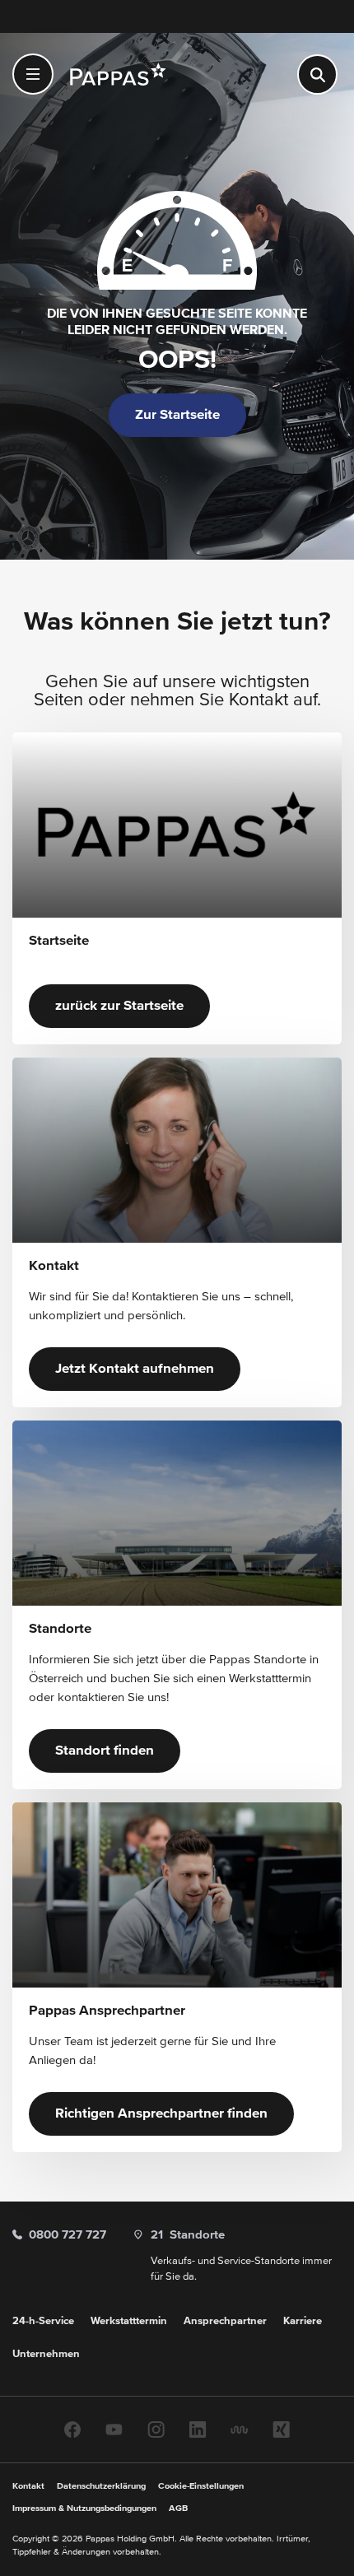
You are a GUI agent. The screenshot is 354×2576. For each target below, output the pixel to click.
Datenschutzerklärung (101, 2486)
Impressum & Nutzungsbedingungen (84, 2508)
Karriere (303, 2321)
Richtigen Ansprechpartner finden (161, 2114)
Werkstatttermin (129, 2321)
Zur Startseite (177, 415)
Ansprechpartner (225, 2321)
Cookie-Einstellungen (201, 2486)
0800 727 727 (68, 2235)
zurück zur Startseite (119, 1006)
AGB (178, 2508)
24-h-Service (43, 2321)
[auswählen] (33, 74)
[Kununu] (239, 2429)
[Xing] (281, 2429)
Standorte (188, 2235)
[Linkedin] (198, 2429)
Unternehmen (46, 2354)
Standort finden (105, 1751)
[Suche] (317, 74)
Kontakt (28, 2486)
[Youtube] (114, 2429)
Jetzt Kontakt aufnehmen (135, 1369)
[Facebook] (72, 2429)
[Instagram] (156, 2429)
